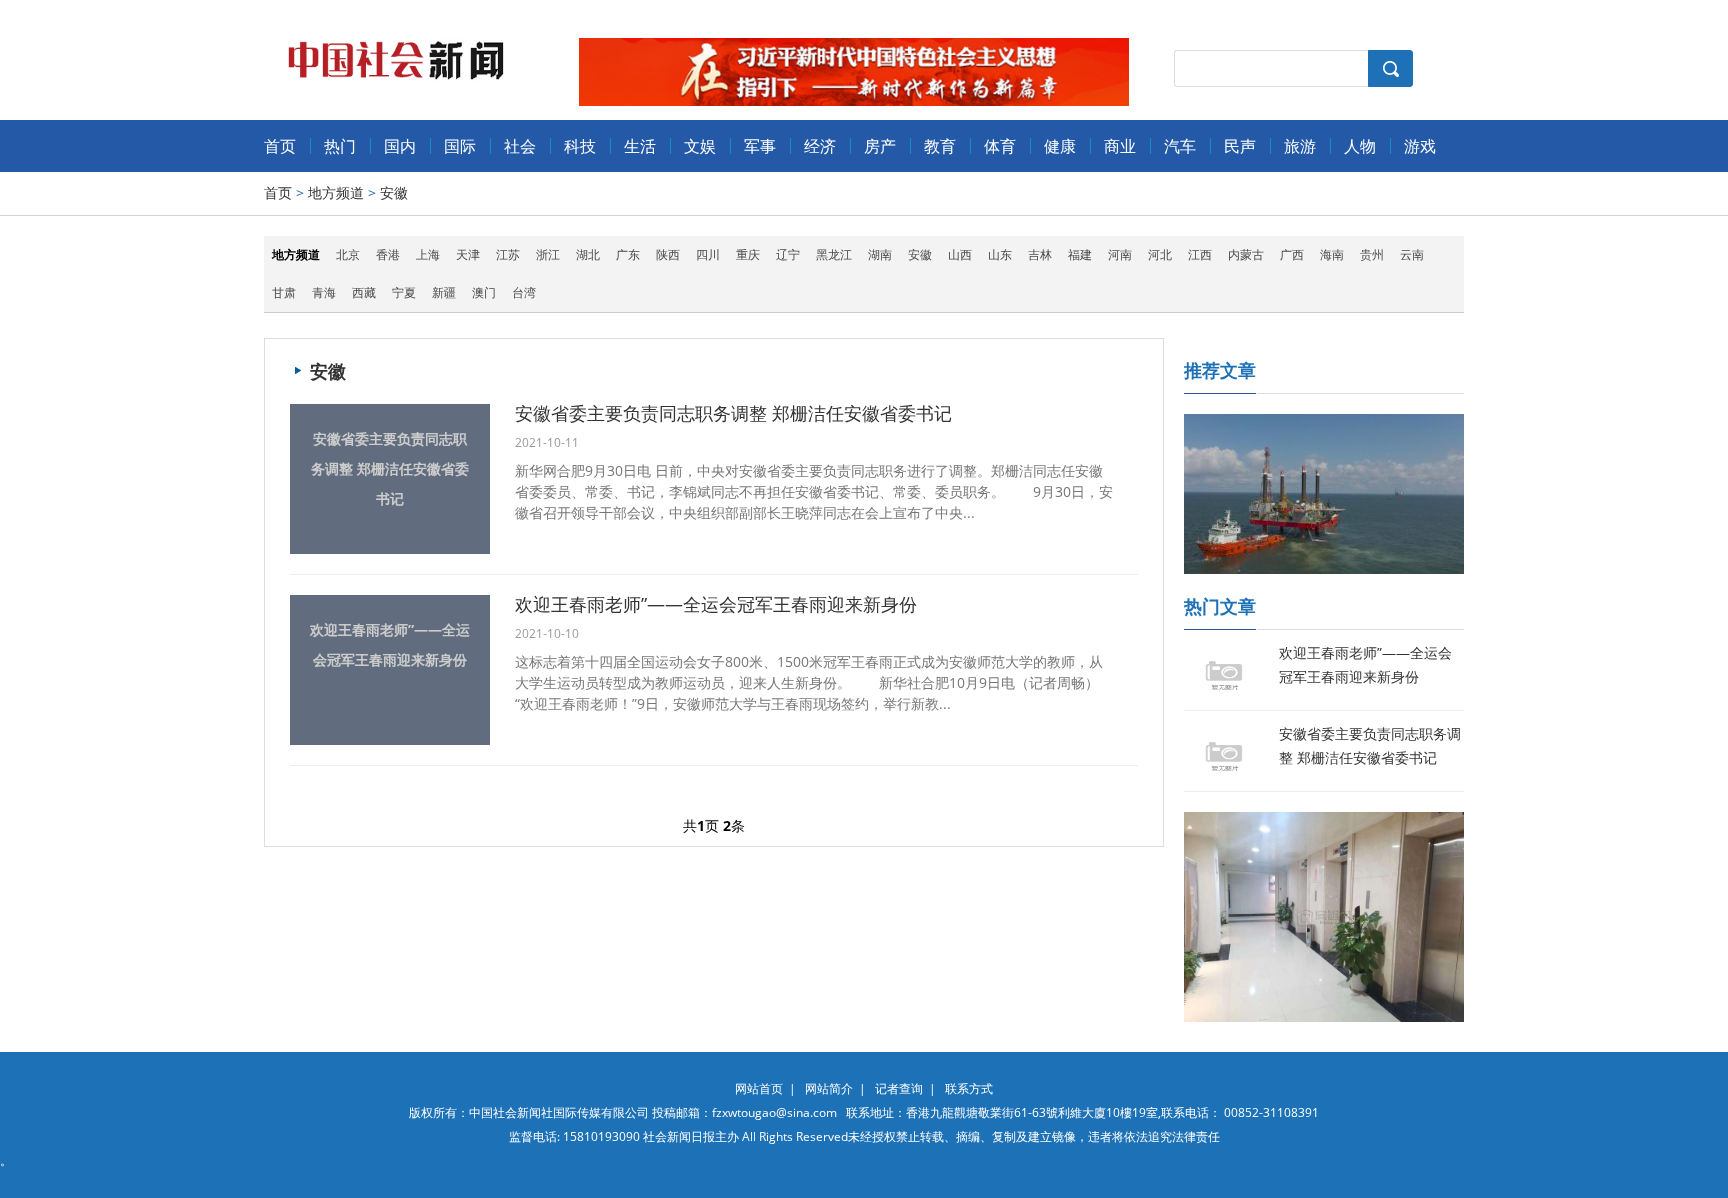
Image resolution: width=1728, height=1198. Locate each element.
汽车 (1180, 146)
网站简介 (829, 1088)
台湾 (524, 292)
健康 (1060, 146)
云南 (1412, 254)
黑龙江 (834, 254)
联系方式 (969, 1088)
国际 (460, 146)
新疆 (444, 292)
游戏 (1420, 146)
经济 (820, 146)
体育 (1000, 146)
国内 (400, 146)
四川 (708, 254)
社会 (520, 146)
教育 (940, 146)
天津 (468, 254)
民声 (1240, 146)
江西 (1200, 254)
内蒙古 (1246, 254)
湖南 (880, 254)
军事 (760, 146)
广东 (628, 254)
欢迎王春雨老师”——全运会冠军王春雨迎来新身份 (390, 644)
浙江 (548, 254)
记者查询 (899, 1088)
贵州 (1372, 254)
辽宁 (788, 254)
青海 (324, 292)
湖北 (588, 254)
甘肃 (284, 292)
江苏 (508, 254)
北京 (348, 254)
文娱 (700, 146)
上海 (428, 254)
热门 (340, 146)
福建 (1080, 254)
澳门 (484, 292)
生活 (640, 146)
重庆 (748, 254)
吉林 (1040, 254)
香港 (388, 254)
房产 (880, 146)
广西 (1292, 254)
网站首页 (759, 1088)
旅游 (1300, 146)
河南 (1120, 254)
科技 (580, 146)
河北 (1160, 254)
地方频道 (336, 192)
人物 (1360, 146)
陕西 (668, 254)
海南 (1332, 254)
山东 (1000, 254)
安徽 (394, 192)
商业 (1120, 146)
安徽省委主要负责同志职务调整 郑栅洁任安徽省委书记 (390, 468)
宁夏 (404, 292)
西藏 (364, 292)
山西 (960, 254)
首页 (280, 146)
